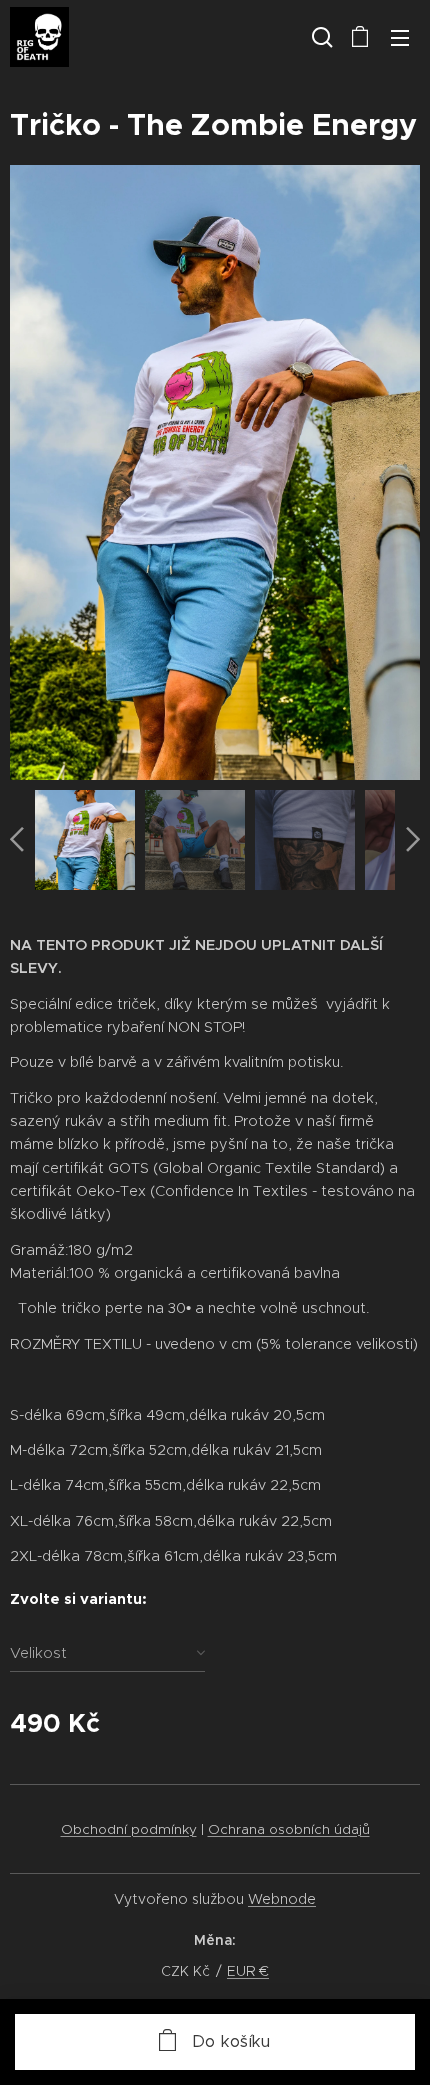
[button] (320, 37)
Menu (400, 37)
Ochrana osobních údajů (289, 1829)
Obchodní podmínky (129, 1829)
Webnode (282, 1899)
